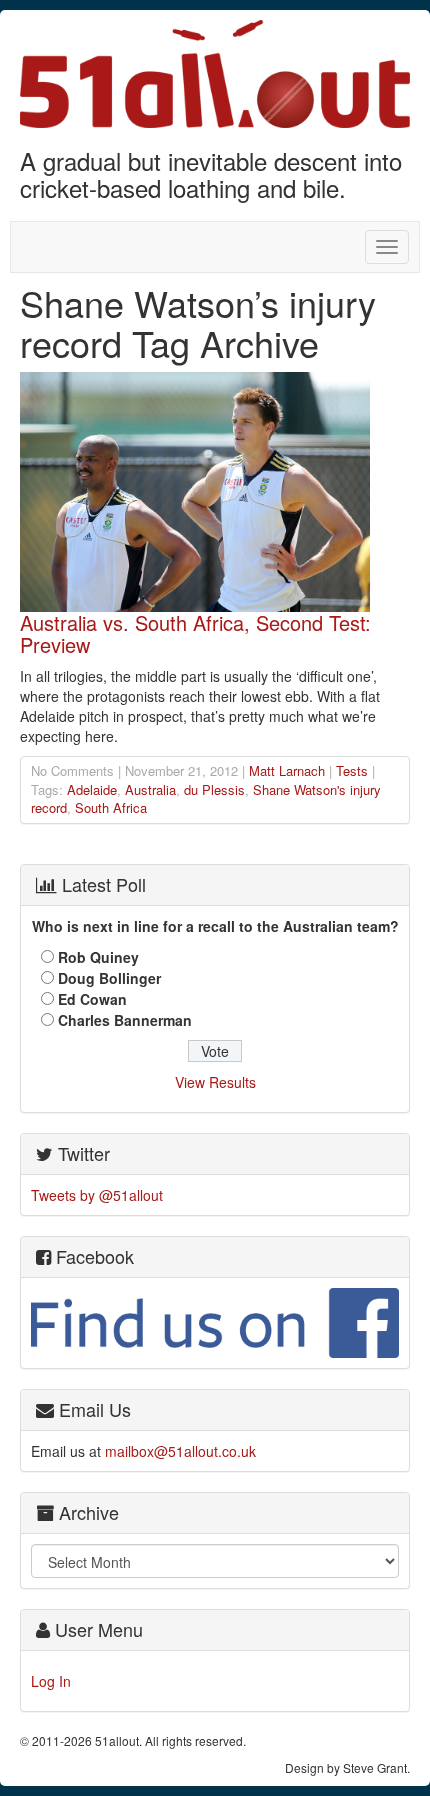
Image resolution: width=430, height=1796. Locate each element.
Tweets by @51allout (97, 1195)
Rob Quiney (98, 957)
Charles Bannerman (125, 1020)
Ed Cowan (92, 999)
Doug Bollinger (109, 978)
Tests (352, 770)
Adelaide (92, 789)
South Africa (111, 807)
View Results (215, 1082)
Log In (51, 1681)
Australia (150, 789)
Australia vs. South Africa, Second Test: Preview (195, 633)
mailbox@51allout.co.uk (180, 1451)
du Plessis (214, 789)
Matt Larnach (287, 770)
